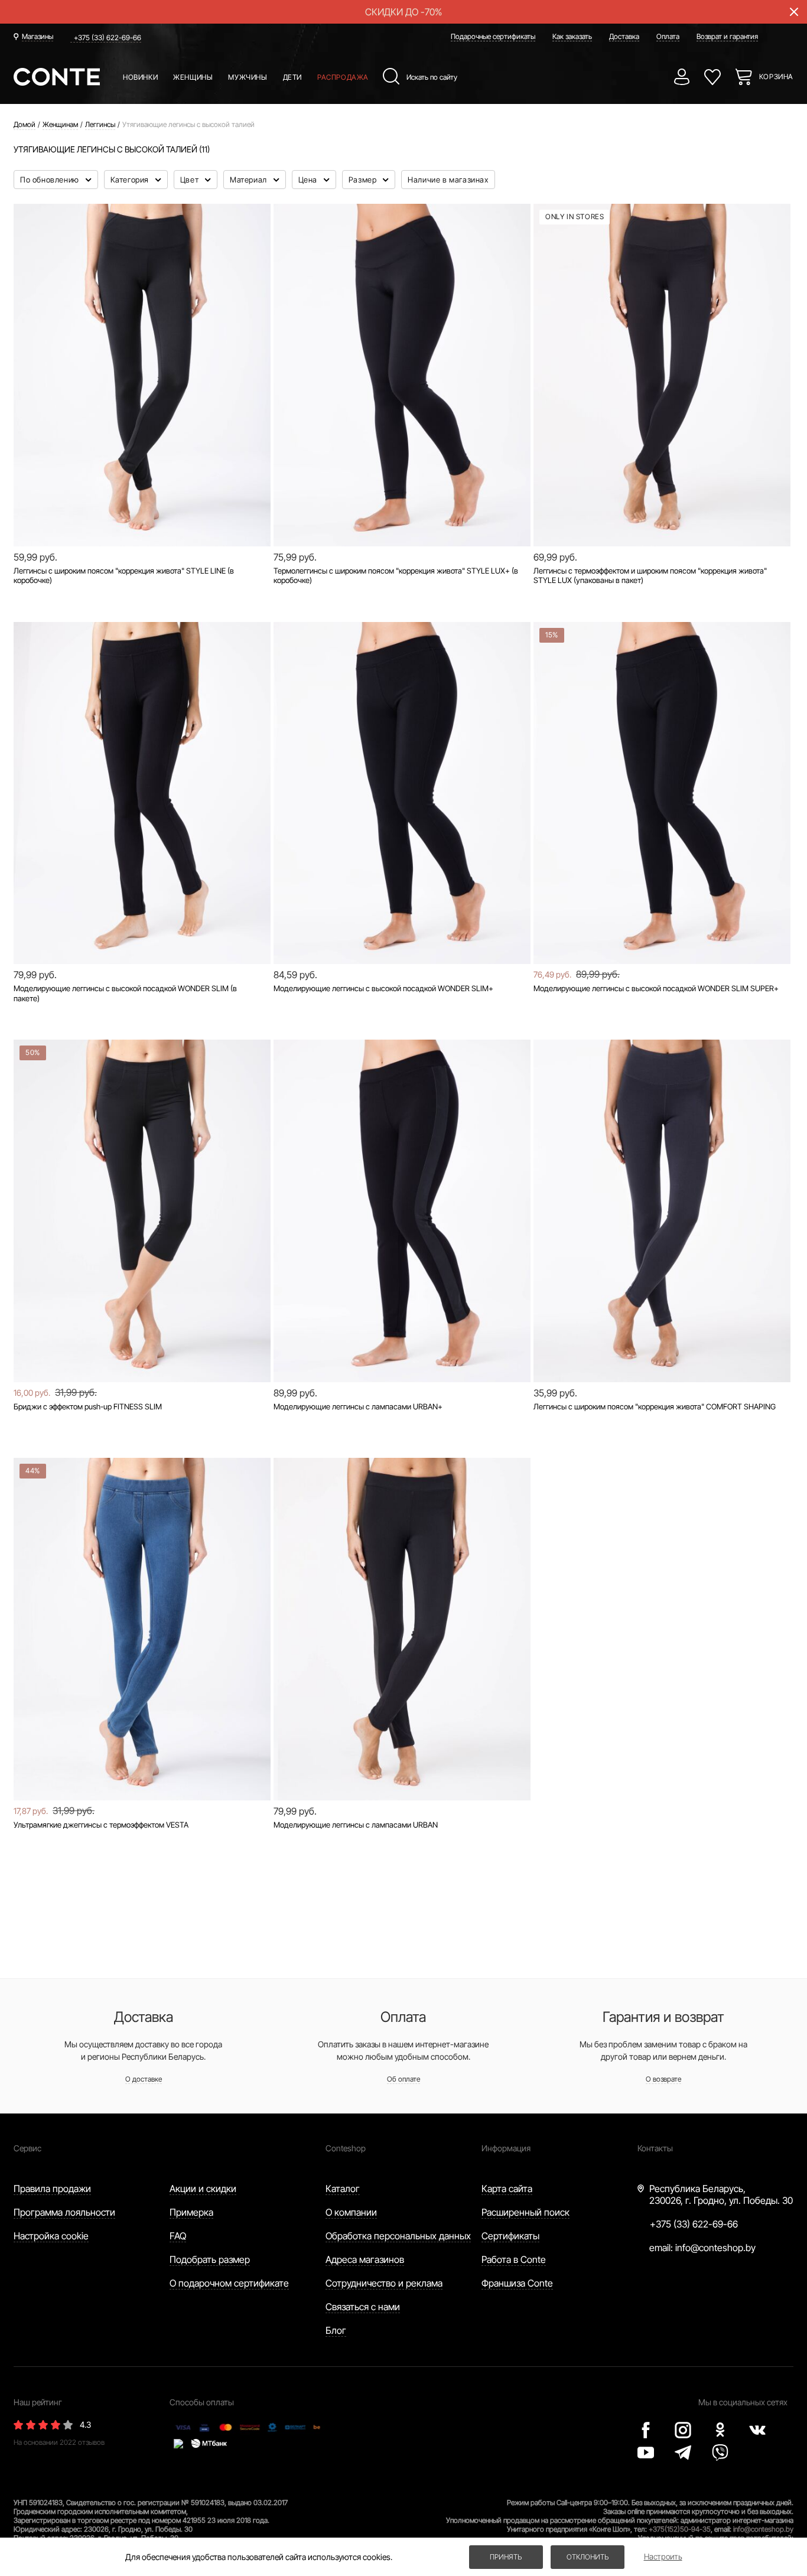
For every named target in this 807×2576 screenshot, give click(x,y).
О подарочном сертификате (229, 2283)
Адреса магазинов (365, 2259)
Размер (364, 180)
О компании (351, 2212)
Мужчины (248, 77)
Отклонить (588, 2557)
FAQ (178, 2236)
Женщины (193, 77)
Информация (506, 2148)
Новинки (140, 77)
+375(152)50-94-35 (680, 2529)
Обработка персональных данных (398, 2236)
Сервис (27, 2148)
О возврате (663, 2079)
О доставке (144, 2079)
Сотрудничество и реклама (384, 2283)
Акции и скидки (203, 2189)
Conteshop (346, 2148)
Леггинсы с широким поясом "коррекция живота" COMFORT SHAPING (655, 1406)
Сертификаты (510, 2236)
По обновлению (51, 180)
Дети (292, 77)
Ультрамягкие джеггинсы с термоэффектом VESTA (101, 1825)
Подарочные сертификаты (493, 36)
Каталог (343, 2189)
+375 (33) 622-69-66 (108, 38)
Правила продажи (52, 2189)
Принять (506, 2557)
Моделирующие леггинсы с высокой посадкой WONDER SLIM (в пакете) (125, 993)
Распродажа (343, 77)
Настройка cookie (51, 2236)
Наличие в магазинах (448, 180)
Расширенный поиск (525, 2212)
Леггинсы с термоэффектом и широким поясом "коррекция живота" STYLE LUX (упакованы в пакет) (650, 576)
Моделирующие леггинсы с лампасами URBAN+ (358, 1406)
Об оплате (403, 2079)
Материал (249, 180)
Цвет (191, 180)
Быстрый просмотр (142, 506)
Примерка (191, 2212)
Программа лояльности (64, 2212)
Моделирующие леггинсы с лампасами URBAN (356, 1825)
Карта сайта (507, 2189)
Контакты (655, 2148)
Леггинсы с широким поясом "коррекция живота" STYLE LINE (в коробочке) (124, 576)
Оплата (668, 36)
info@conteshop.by (715, 2248)
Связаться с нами (363, 2307)
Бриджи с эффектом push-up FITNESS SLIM (88, 1406)
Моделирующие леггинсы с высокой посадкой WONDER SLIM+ (383, 988)
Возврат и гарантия (727, 36)
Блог (336, 2330)
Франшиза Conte (517, 2283)
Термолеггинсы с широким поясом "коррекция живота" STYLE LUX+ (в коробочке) (396, 576)
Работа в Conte (514, 2259)
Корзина (776, 76)
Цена (309, 180)
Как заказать (572, 36)
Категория (131, 180)
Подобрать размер (210, 2259)
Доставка (624, 36)
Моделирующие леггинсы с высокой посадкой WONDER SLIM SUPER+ (656, 988)
